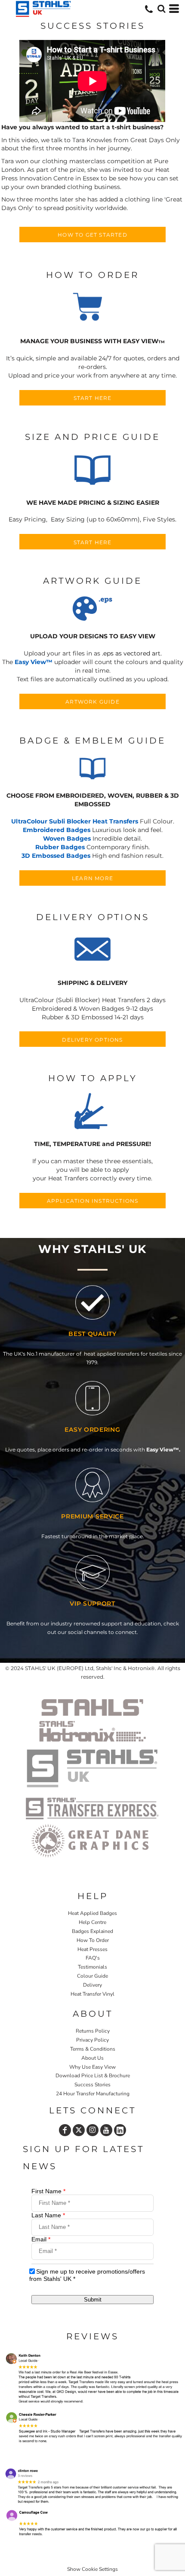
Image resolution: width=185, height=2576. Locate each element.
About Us (92, 2058)
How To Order (93, 1940)
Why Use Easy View (92, 2067)
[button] (92, 308)
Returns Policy (93, 2031)
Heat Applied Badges (92, 1913)
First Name (48, 2191)
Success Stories (92, 2085)
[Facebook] (65, 2130)
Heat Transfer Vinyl (92, 1994)
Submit (93, 2300)
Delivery (92, 1985)
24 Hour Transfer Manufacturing (93, 2094)
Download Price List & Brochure (93, 2076)
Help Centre (92, 1922)
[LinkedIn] (120, 2130)
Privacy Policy (92, 2040)
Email (41, 2239)
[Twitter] (79, 2130)
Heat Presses (92, 1949)
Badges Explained (92, 1931)
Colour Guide (92, 1976)
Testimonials (92, 1967)
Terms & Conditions (93, 2049)
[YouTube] (106, 2130)
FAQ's (93, 1958)
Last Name (48, 2215)
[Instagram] (92, 2130)
